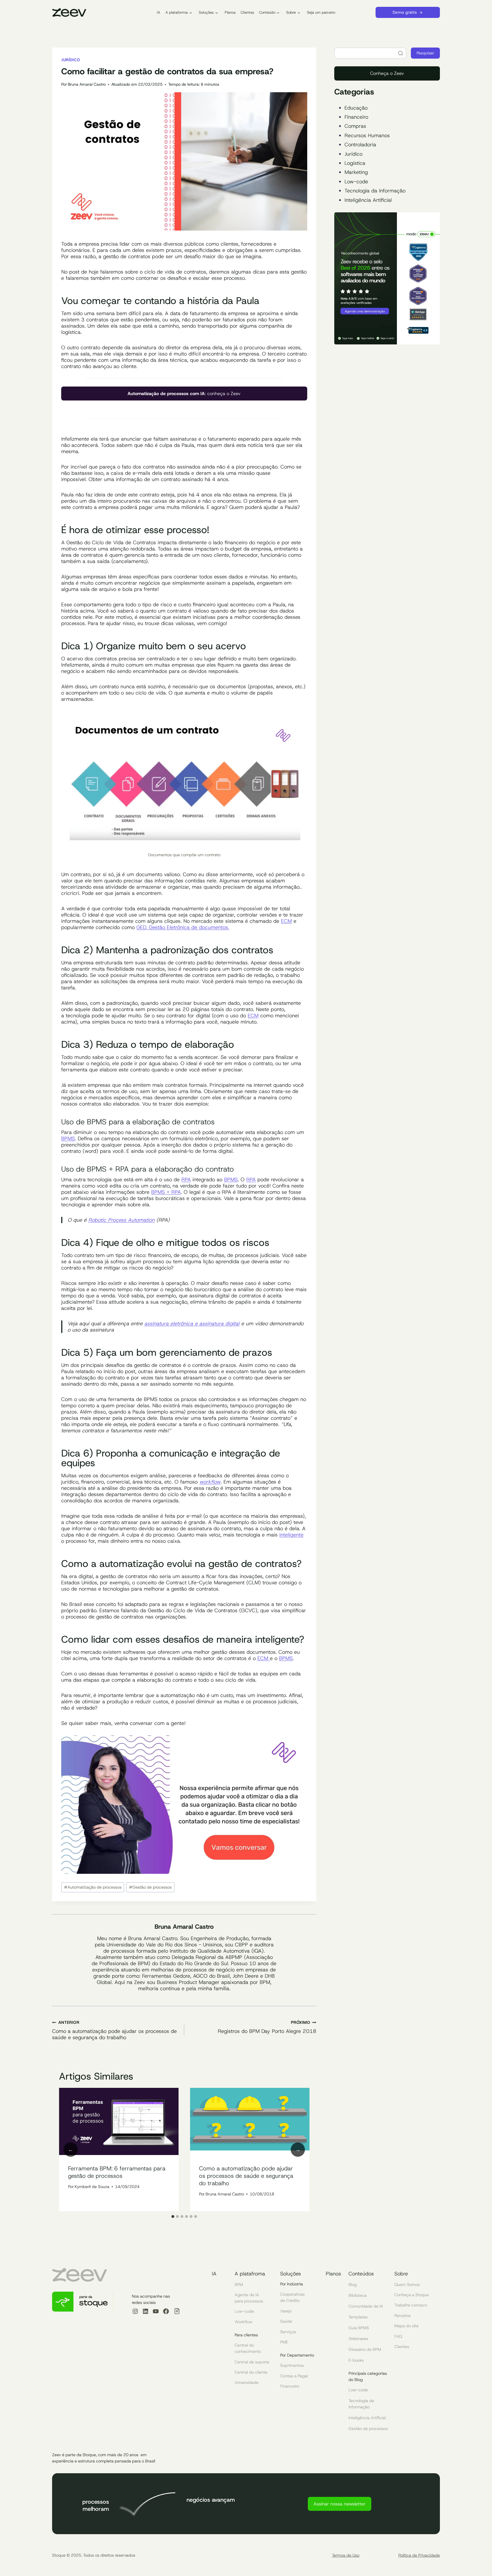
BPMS (68, 1139)
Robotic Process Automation (121, 1220)
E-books (356, 2360)
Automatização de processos (93, 1887)
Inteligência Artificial (368, 200)
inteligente (291, 1535)
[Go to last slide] (71, 2150)
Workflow (244, 2322)
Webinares (358, 2339)
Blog (353, 2285)
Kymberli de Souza (92, 2187)
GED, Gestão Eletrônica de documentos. (183, 927)
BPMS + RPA (166, 1192)
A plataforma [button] (177, 12)
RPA (186, 1180)
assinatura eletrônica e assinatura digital (192, 1324)
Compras (355, 126)
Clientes (247, 12)
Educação (356, 108)
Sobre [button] (291, 12)
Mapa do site (406, 2326)
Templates (358, 2317)
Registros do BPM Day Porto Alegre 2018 (267, 2027)
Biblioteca (358, 2295)
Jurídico (71, 60)
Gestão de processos (150, 1887)
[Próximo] (298, 2150)
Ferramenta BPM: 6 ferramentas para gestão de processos (117, 2172)
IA (159, 12)
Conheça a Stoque (412, 2295)
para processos (249, 2301)
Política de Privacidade (419, 2555)
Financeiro (356, 117)
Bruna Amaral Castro (87, 84)
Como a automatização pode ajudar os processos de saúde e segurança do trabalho (114, 2030)
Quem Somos (407, 2285)
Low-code (356, 182)
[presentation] (119, 2122)
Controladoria (360, 145)
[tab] (173, 2216)
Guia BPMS (359, 2328)
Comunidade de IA (366, 2306)
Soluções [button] (206, 12)
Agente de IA (247, 2295)
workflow (210, 1482)
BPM (239, 2285)
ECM (286, 921)
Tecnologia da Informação (375, 191)
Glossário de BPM (365, 2349)
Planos (230, 12)
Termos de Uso (346, 2555)
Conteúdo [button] (267, 12)
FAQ (398, 2336)
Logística (355, 163)
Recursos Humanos (367, 135)
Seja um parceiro (321, 12)
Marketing (356, 172)
